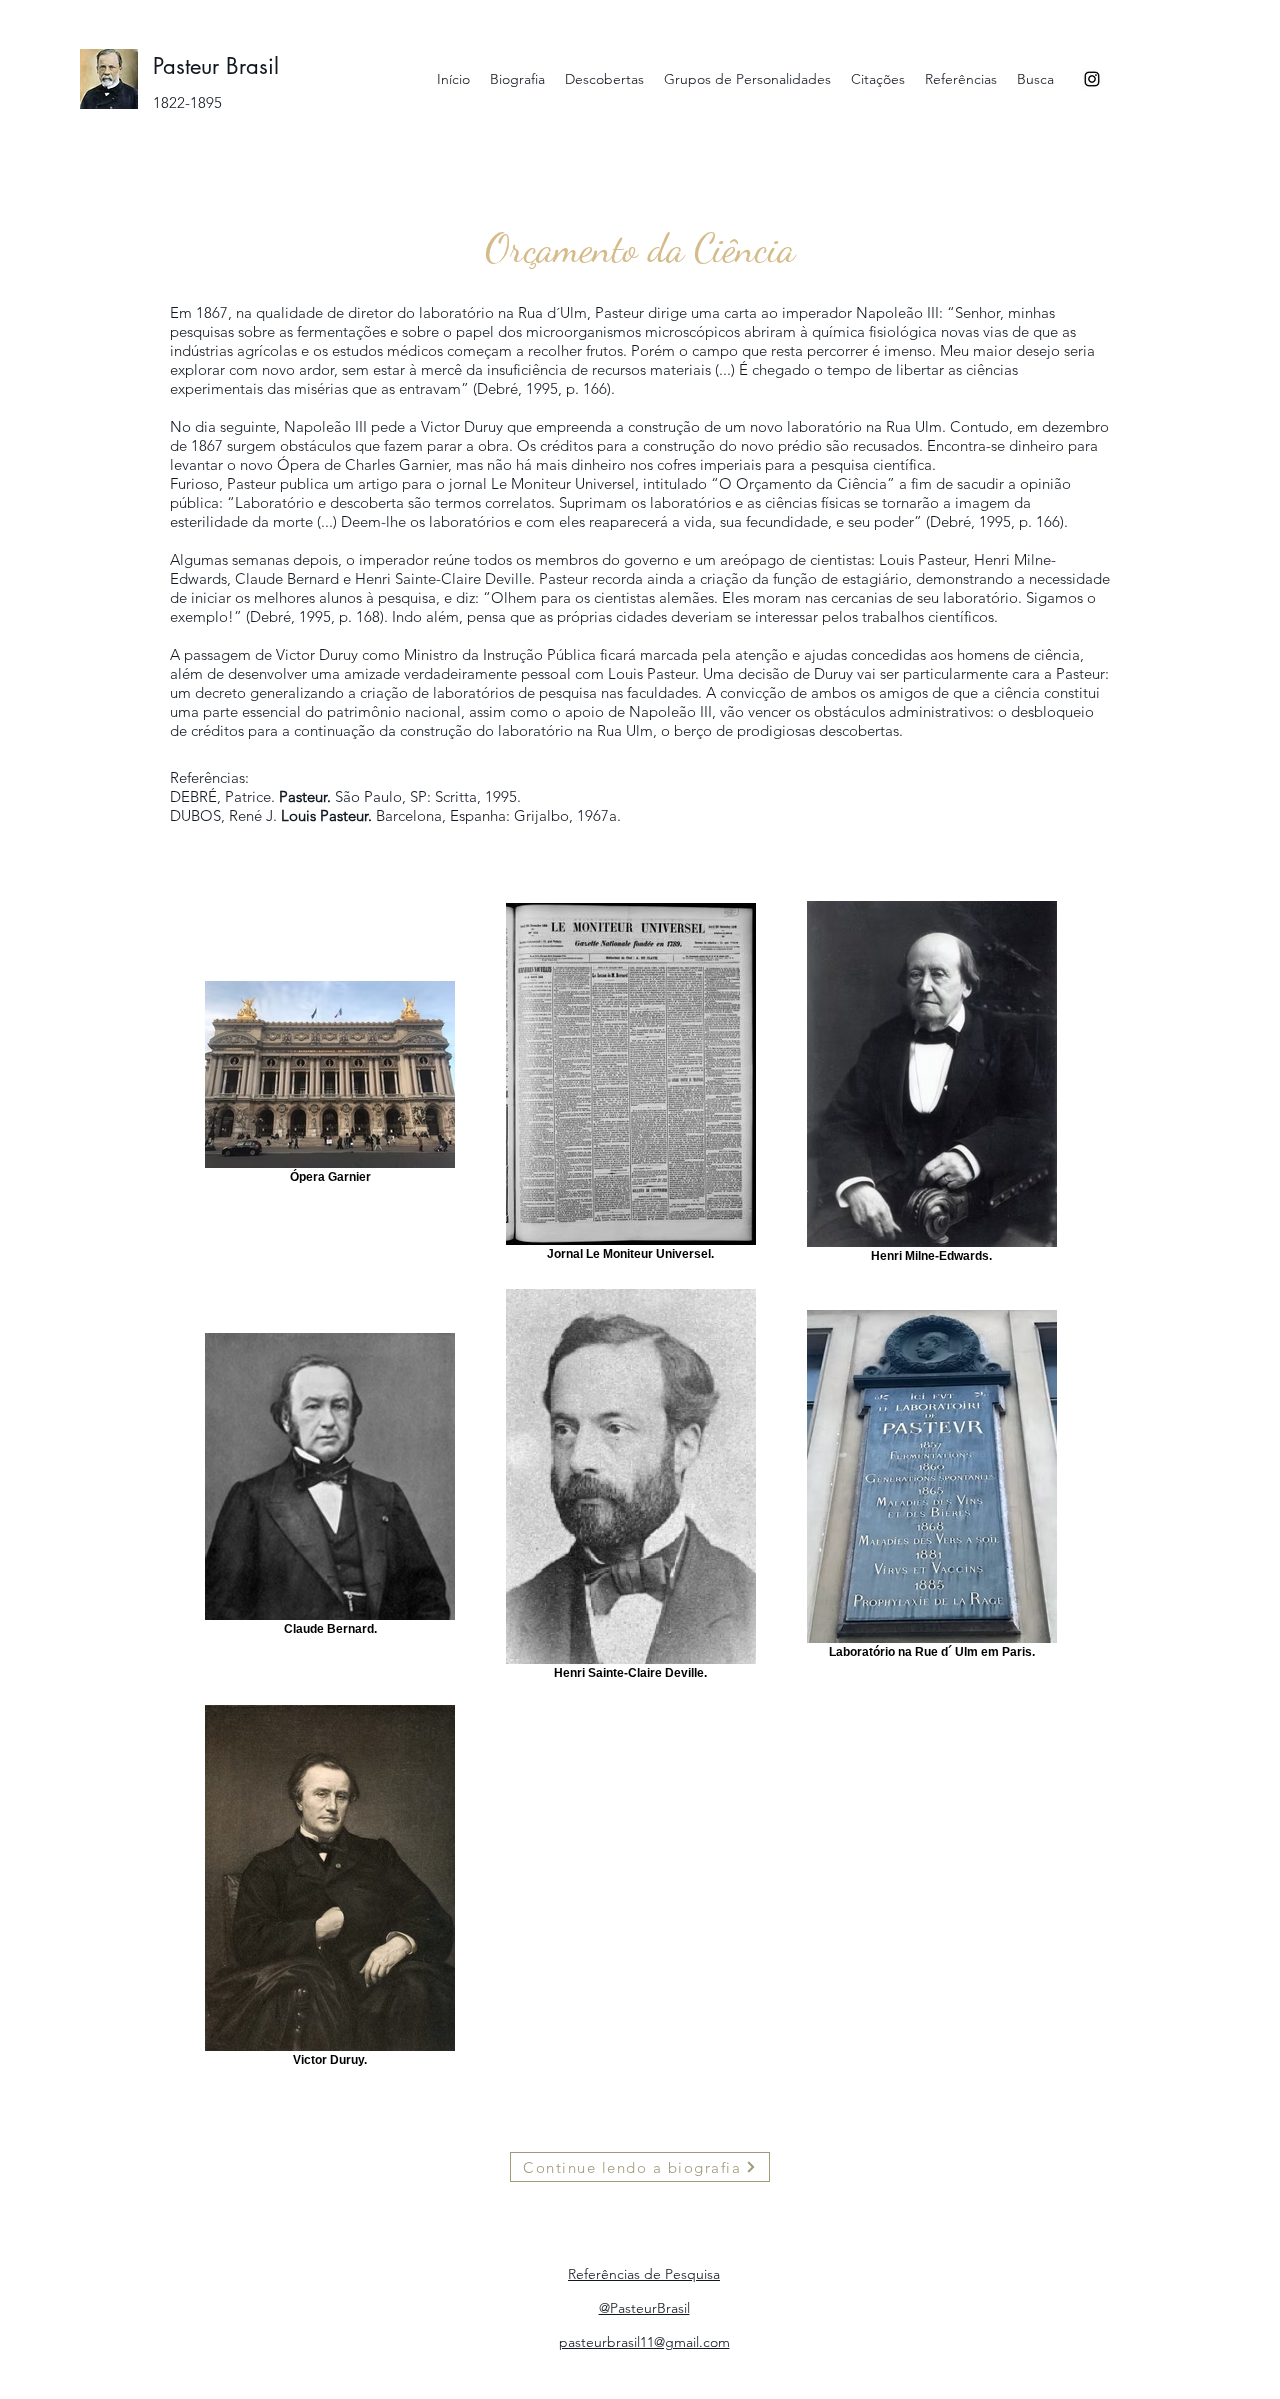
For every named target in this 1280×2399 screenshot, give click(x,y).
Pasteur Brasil (216, 66)
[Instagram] (1092, 79)
